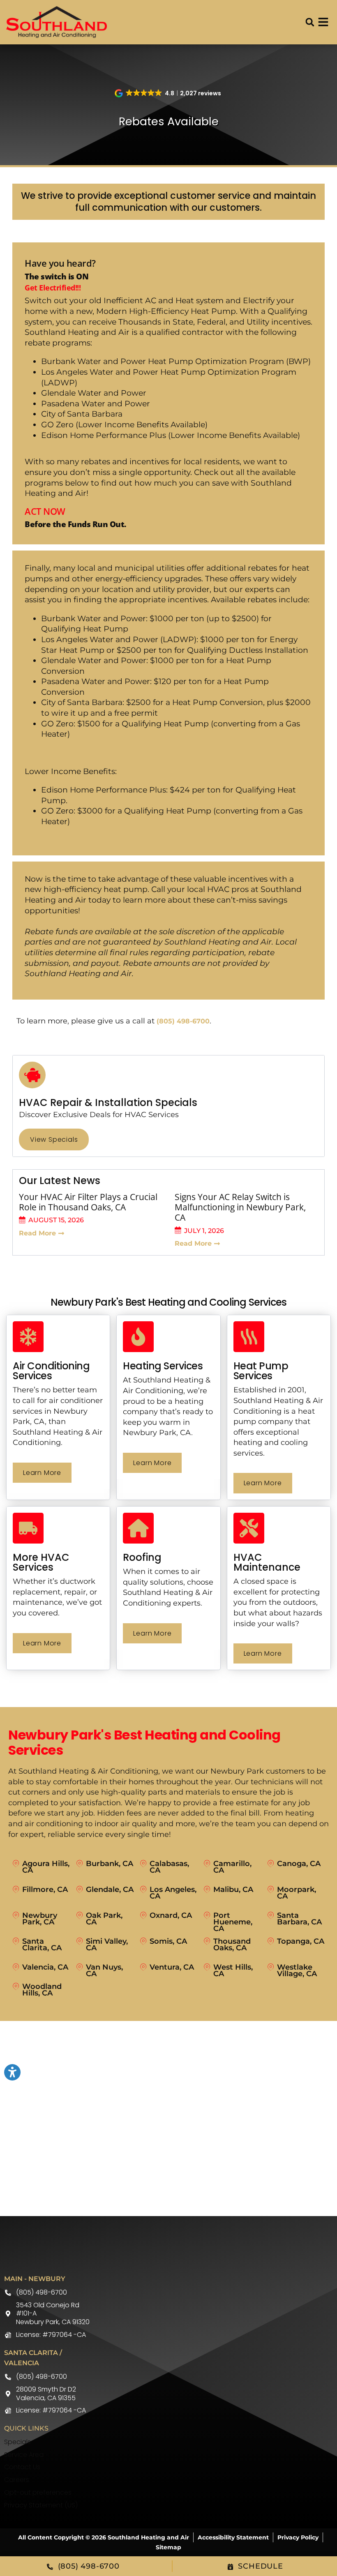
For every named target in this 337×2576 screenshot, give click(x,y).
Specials (17, 2442)
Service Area (24, 2455)
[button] (310, 22)
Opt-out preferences (38, 2492)
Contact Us (22, 2467)
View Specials (54, 1139)
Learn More (42, 1473)
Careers (17, 2480)
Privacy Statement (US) (41, 2505)
